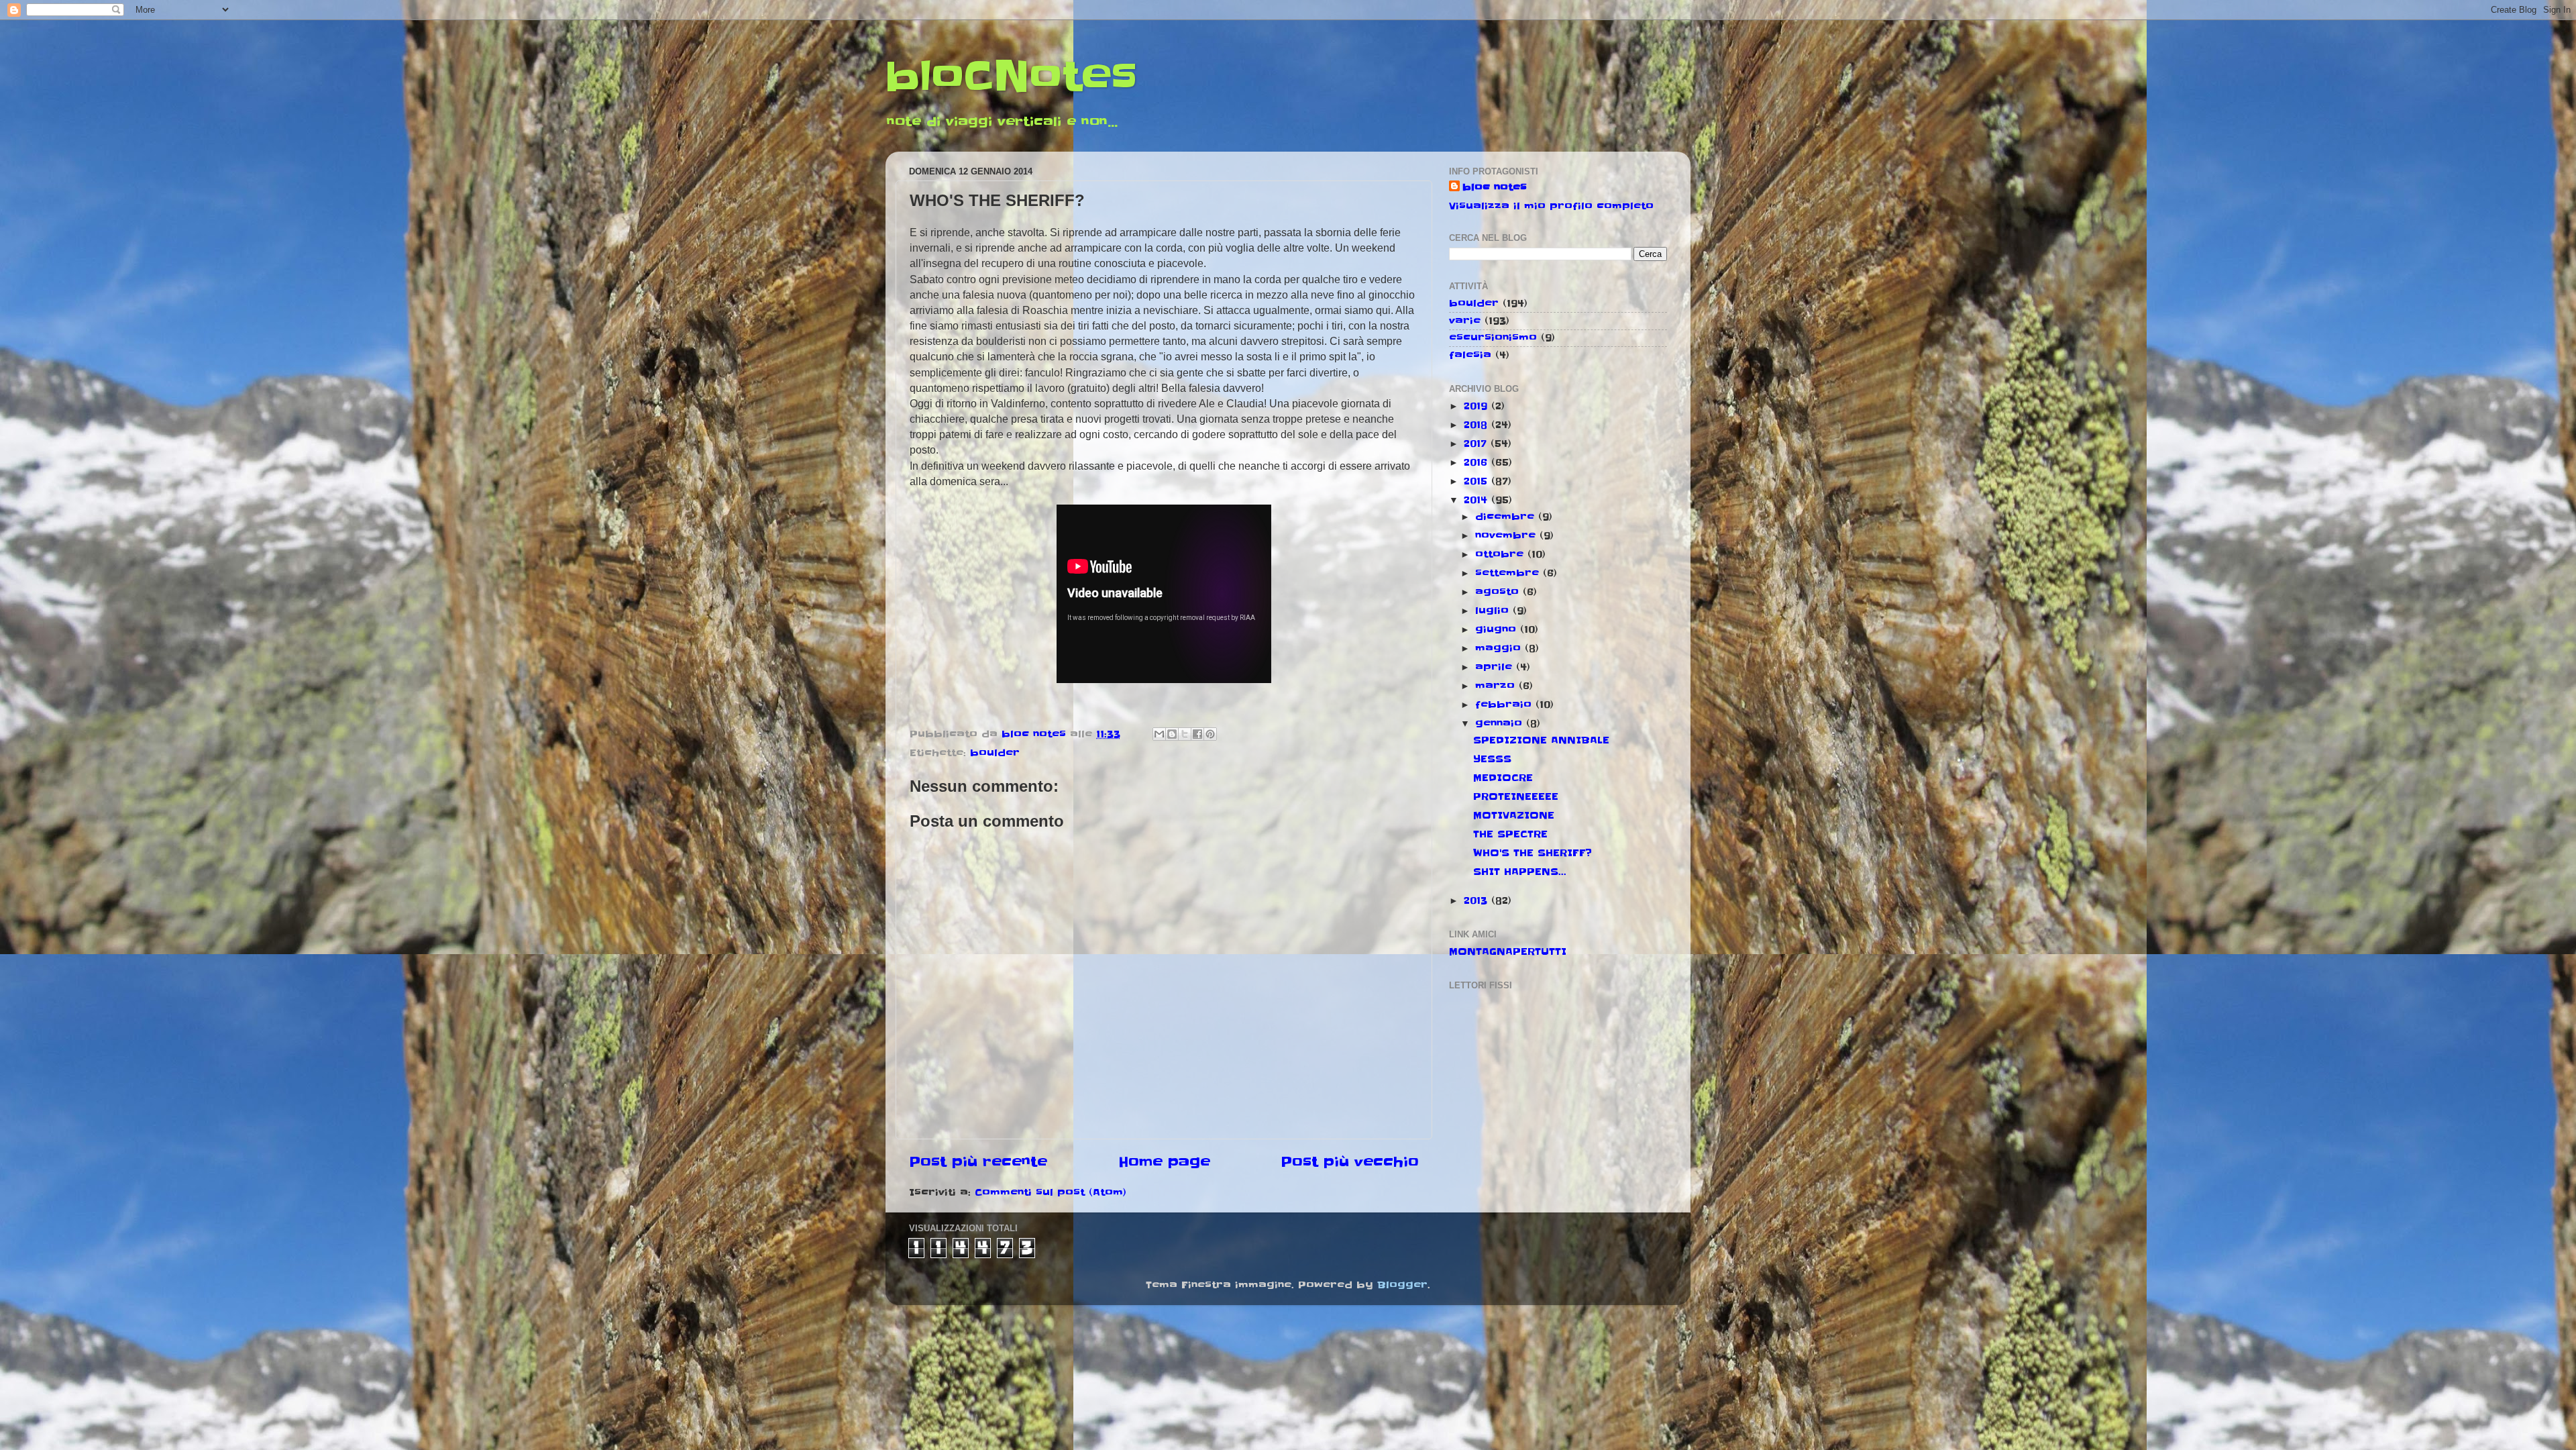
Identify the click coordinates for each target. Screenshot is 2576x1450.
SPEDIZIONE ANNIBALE (1541, 740)
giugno (1498, 629)
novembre (1507, 535)
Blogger (1402, 1285)
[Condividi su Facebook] (1197, 734)
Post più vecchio (1350, 1162)
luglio (1494, 611)
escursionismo (1493, 338)
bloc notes (1495, 187)
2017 (1477, 444)
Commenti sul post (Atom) (1051, 1192)
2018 (1478, 425)
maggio (1500, 648)
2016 (1478, 462)
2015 (1478, 481)
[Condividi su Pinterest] (1210, 734)
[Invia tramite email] (1159, 734)
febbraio (1505, 705)
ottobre (1501, 554)
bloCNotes (1011, 77)
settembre (1509, 573)
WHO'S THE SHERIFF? (1533, 853)
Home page (1164, 1162)
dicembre (1507, 517)
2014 (1478, 500)
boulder (995, 753)
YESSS (1492, 759)
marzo (1497, 686)
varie (1465, 321)
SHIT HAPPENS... (1520, 872)
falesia (1470, 355)
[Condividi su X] (1185, 734)
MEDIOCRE (1503, 778)
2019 (1478, 406)
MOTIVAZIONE (1514, 815)
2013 (1478, 900)
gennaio (1501, 723)
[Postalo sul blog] (1172, 734)
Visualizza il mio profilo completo (1551, 206)
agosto (1499, 592)
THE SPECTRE (1510, 834)
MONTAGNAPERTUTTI (1508, 951)
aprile (1496, 667)
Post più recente (978, 1162)
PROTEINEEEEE (1516, 796)
